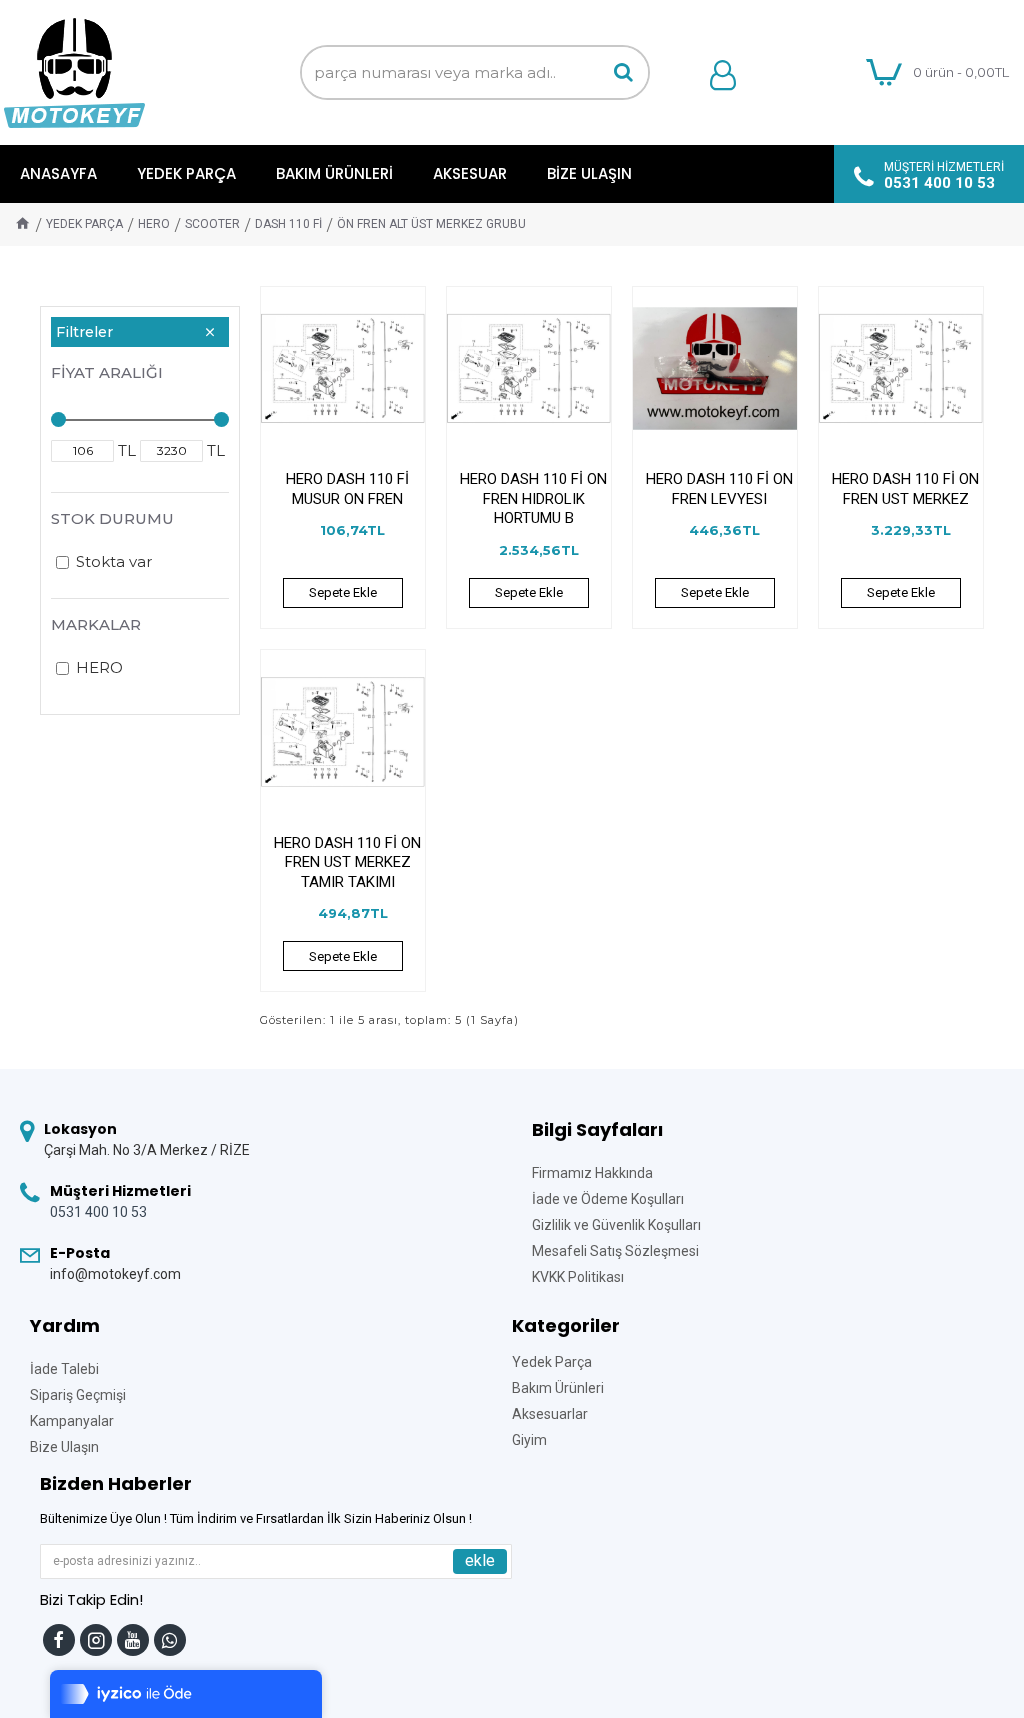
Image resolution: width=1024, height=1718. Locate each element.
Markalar (96, 624)
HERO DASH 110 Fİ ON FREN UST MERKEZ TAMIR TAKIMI (347, 862)
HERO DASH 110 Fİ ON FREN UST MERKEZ (905, 489)
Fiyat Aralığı (107, 372)
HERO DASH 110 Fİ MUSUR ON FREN (347, 489)
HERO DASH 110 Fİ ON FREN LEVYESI (719, 489)
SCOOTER (212, 224)
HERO (154, 224)
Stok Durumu (112, 518)
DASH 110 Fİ (288, 224)
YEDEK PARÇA (84, 224)
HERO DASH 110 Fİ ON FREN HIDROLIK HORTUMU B (533, 498)
